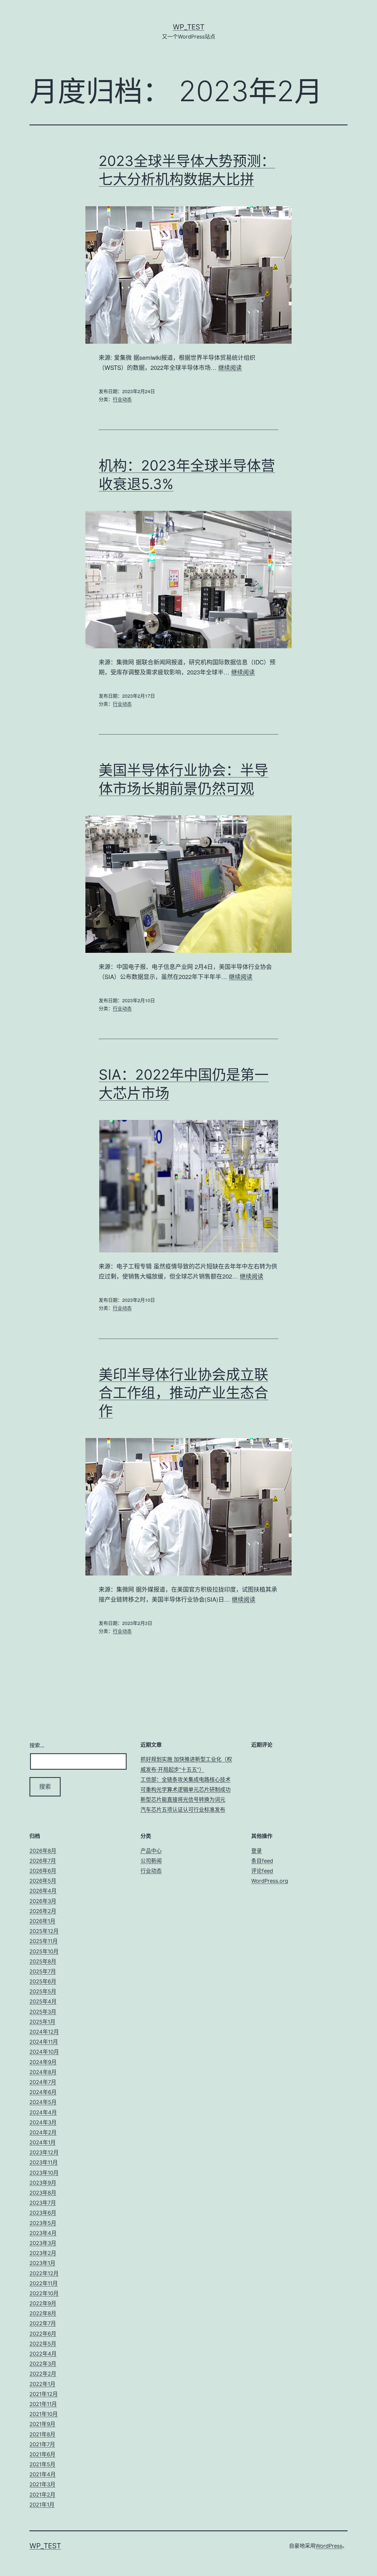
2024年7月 (43, 2082)
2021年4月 (43, 2474)
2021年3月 (42, 2484)
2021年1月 (42, 2505)
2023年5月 (43, 2223)
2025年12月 (44, 1931)
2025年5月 (43, 1991)
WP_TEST (189, 27)
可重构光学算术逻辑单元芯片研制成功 (186, 1790)
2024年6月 (43, 2092)
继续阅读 (230, 367)
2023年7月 (43, 2203)
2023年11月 (44, 2162)
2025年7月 (43, 1971)
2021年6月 (42, 2454)
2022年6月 (43, 2334)
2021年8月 (42, 2434)
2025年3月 (43, 2012)
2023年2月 (43, 2253)
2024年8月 (43, 2072)
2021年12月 (44, 2394)
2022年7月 (43, 2323)
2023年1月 (42, 2263)
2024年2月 (43, 2132)
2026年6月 (43, 1871)
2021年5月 (42, 2464)
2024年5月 (43, 2102)
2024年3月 (43, 2122)
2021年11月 (43, 2404)
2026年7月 (43, 1861)
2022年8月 (43, 2313)
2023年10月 (44, 2173)
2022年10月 (44, 2293)
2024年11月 (44, 2042)
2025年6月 (43, 1981)
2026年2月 (43, 1911)
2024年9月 (43, 2062)
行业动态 (122, 399)
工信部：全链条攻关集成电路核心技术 (186, 1780)
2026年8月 (43, 1851)
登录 (257, 1851)
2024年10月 (44, 2052)
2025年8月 (43, 1961)
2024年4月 (43, 2112)
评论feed (262, 1871)
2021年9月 (42, 2424)
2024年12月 (44, 2032)
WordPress (329, 2546)
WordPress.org (270, 1881)
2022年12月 (44, 2273)
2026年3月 (43, 1901)
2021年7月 (42, 2444)
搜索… (37, 1745)
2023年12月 (44, 2152)
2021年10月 (44, 2414)
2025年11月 (44, 1941)
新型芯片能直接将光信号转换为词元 (183, 1800)
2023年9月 (43, 2183)
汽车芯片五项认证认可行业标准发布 (183, 1810)
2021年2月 (42, 2495)
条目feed (262, 1861)
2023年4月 (43, 2233)
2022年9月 (43, 2303)
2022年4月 (43, 2354)
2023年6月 (43, 2213)
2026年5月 (43, 1881)
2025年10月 (44, 1951)
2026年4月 (43, 1891)
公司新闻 (151, 1861)
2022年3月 (43, 2364)
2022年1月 (42, 2384)
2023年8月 (43, 2193)
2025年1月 (42, 2022)
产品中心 (151, 1851)
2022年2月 (43, 2374)
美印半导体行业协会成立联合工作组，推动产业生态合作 (183, 1393)
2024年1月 (43, 2142)
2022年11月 (44, 2283)
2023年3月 (43, 2243)
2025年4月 (43, 2001)
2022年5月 (43, 2344)
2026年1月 (42, 1921)
